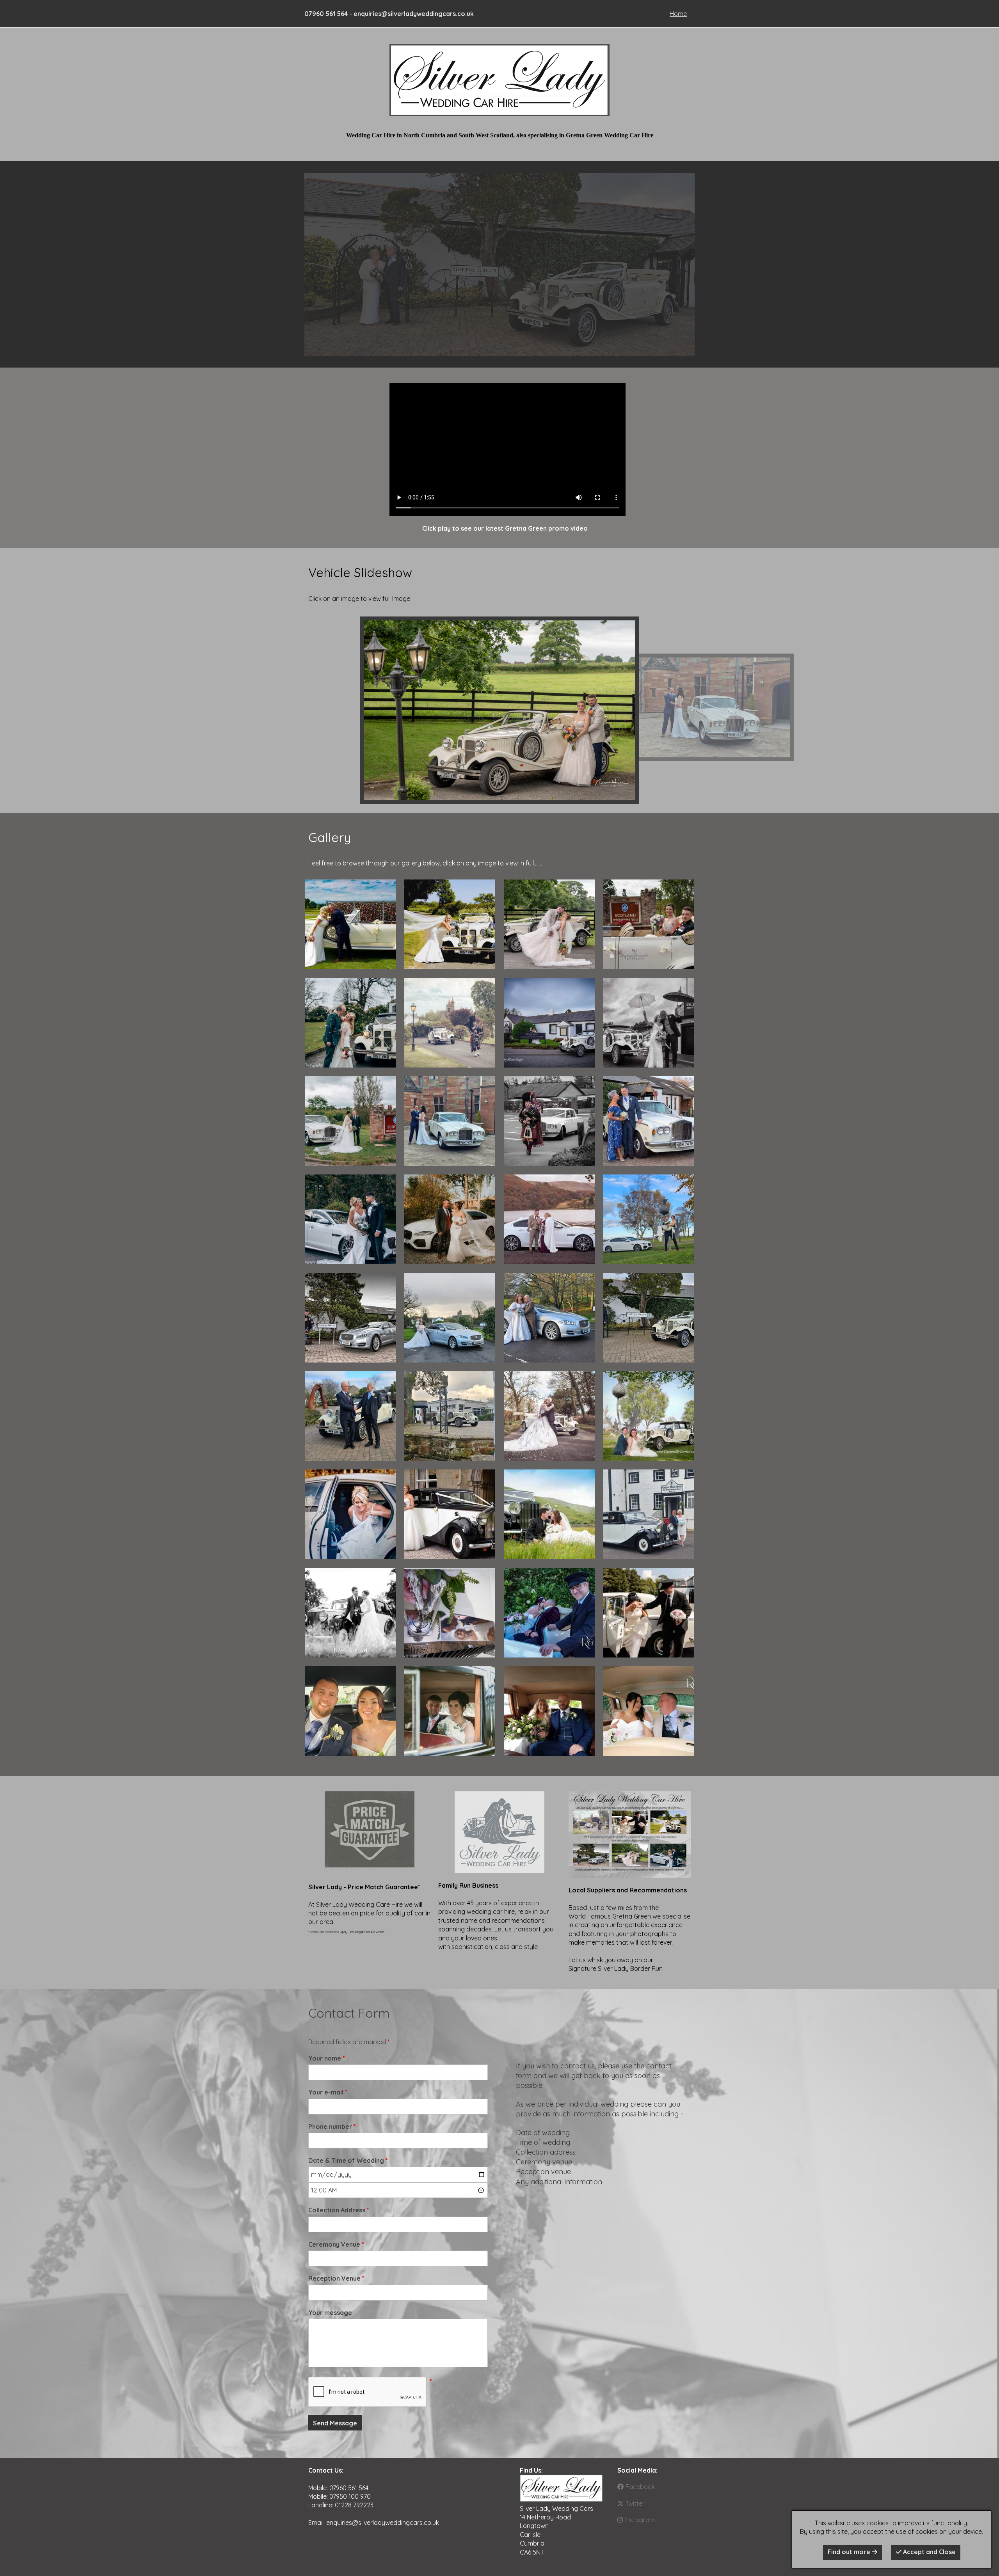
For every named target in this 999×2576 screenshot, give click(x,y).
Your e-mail (328, 2092)
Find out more (850, 2552)
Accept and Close (929, 2552)
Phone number (332, 2127)
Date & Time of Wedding (348, 2160)
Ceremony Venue (336, 2244)
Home (678, 14)
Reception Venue (336, 2278)
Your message (330, 2313)
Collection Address (339, 2210)
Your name (327, 2058)
